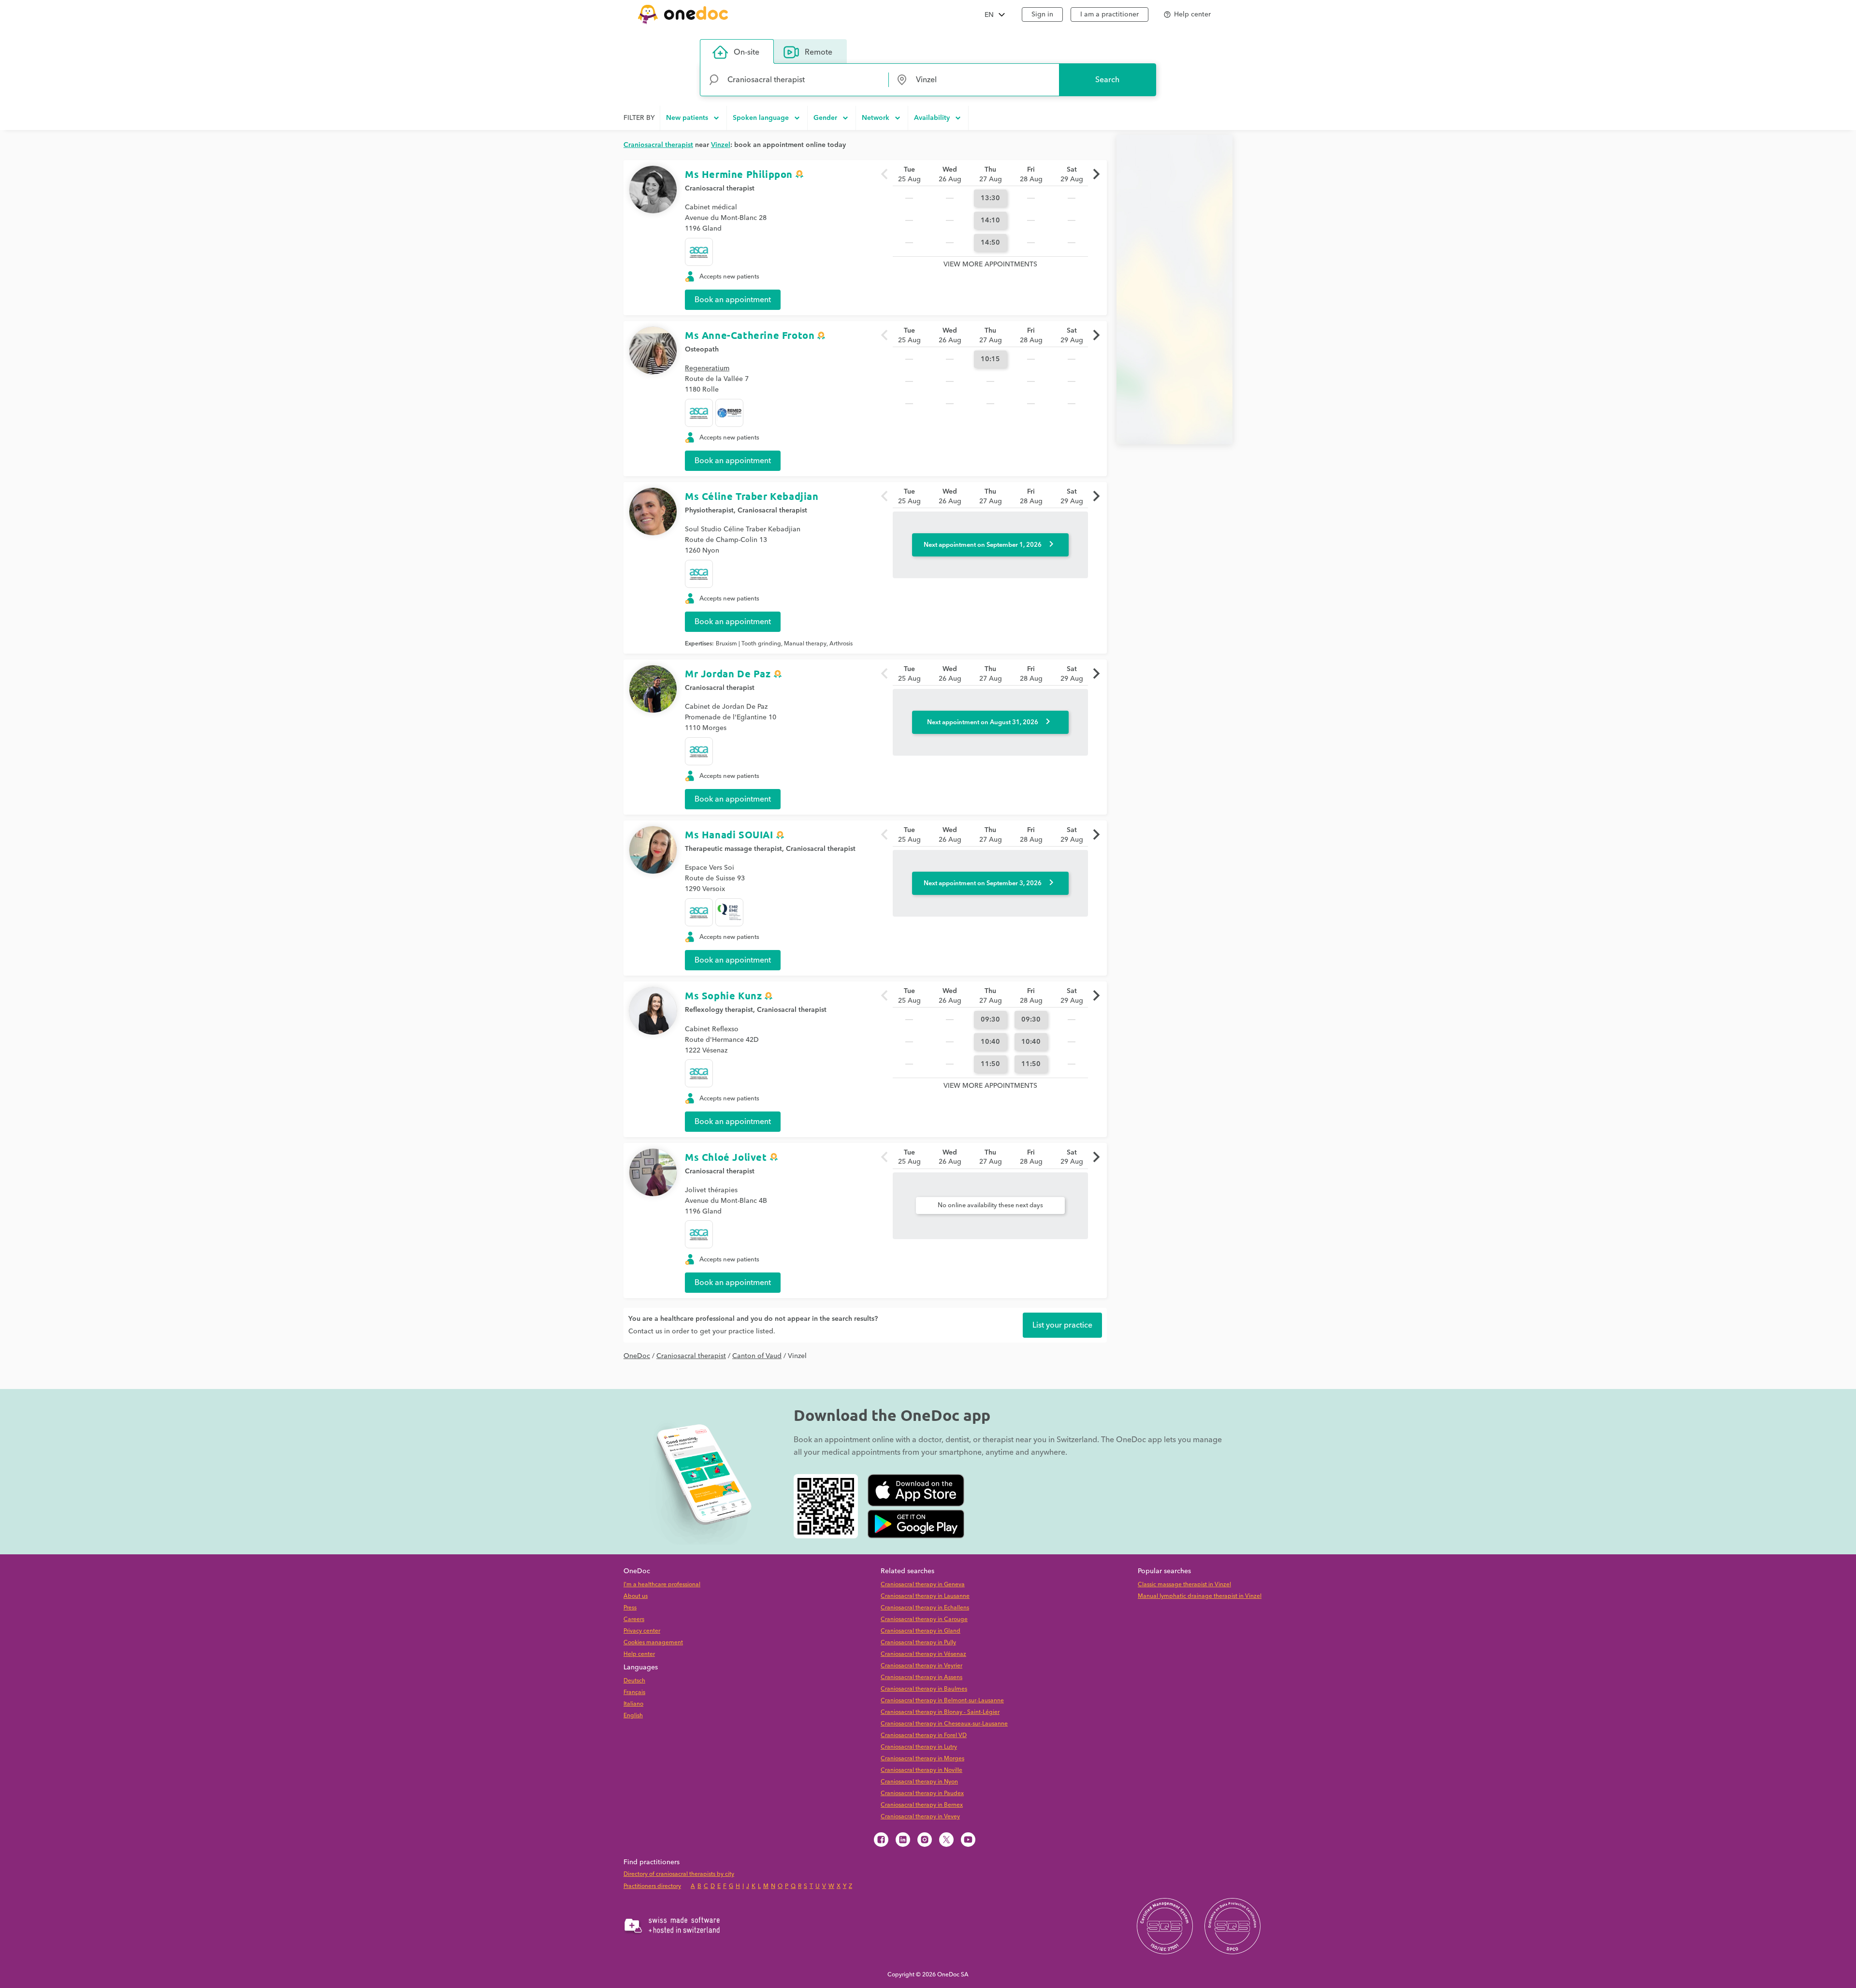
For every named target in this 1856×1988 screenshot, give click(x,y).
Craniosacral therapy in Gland (921, 1631)
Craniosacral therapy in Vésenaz (923, 1654)
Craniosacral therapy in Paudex (922, 1793)
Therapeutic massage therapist (733, 849)
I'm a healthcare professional (662, 1585)
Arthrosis (841, 644)
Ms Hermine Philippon (739, 174)
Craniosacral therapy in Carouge (924, 1619)
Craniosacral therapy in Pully (918, 1643)
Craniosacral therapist (720, 189)
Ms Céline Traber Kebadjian (752, 496)
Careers (634, 1619)
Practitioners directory (652, 1886)
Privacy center (642, 1631)
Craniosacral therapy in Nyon (919, 1782)
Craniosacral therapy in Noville (921, 1770)
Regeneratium (707, 368)
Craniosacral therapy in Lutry (919, 1747)
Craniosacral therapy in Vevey (920, 1817)
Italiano (633, 1704)
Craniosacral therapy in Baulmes (924, 1689)
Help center (639, 1654)
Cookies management (653, 1643)
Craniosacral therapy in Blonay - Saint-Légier (940, 1712)
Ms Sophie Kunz (723, 995)
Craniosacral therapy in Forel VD (924, 1735)
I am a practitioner (1109, 15)
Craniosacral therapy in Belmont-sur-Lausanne (942, 1701)
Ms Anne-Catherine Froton (750, 335)
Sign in (1042, 15)
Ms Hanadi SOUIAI (729, 834)
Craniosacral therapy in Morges (922, 1759)
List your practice (1062, 1325)
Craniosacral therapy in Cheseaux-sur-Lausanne (944, 1724)
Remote (819, 52)
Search (1107, 80)
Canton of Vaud (757, 1356)
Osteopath (702, 350)
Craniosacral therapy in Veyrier (921, 1666)
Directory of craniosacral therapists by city (679, 1874)
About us (636, 1596)
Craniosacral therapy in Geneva (923, 1585)
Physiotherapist (709, 511)
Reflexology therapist (719, 1010)
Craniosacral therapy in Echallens (925, 1608)
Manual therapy (805, 644)
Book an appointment (733, 300)
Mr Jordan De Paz (728, 673)
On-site (747, 52)
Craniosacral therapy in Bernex (922, 1805)
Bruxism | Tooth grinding (748, 644)
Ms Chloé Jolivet (726, 1157)
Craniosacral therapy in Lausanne (925, 1596)
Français (634, 1692)
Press (630, 1608)
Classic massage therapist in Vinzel (1184, 1585)
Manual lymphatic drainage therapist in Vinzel (1200, 1596)
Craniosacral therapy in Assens (921, 1677)
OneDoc (637, 1356)
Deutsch (634, 1681)
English (633, 1716)
